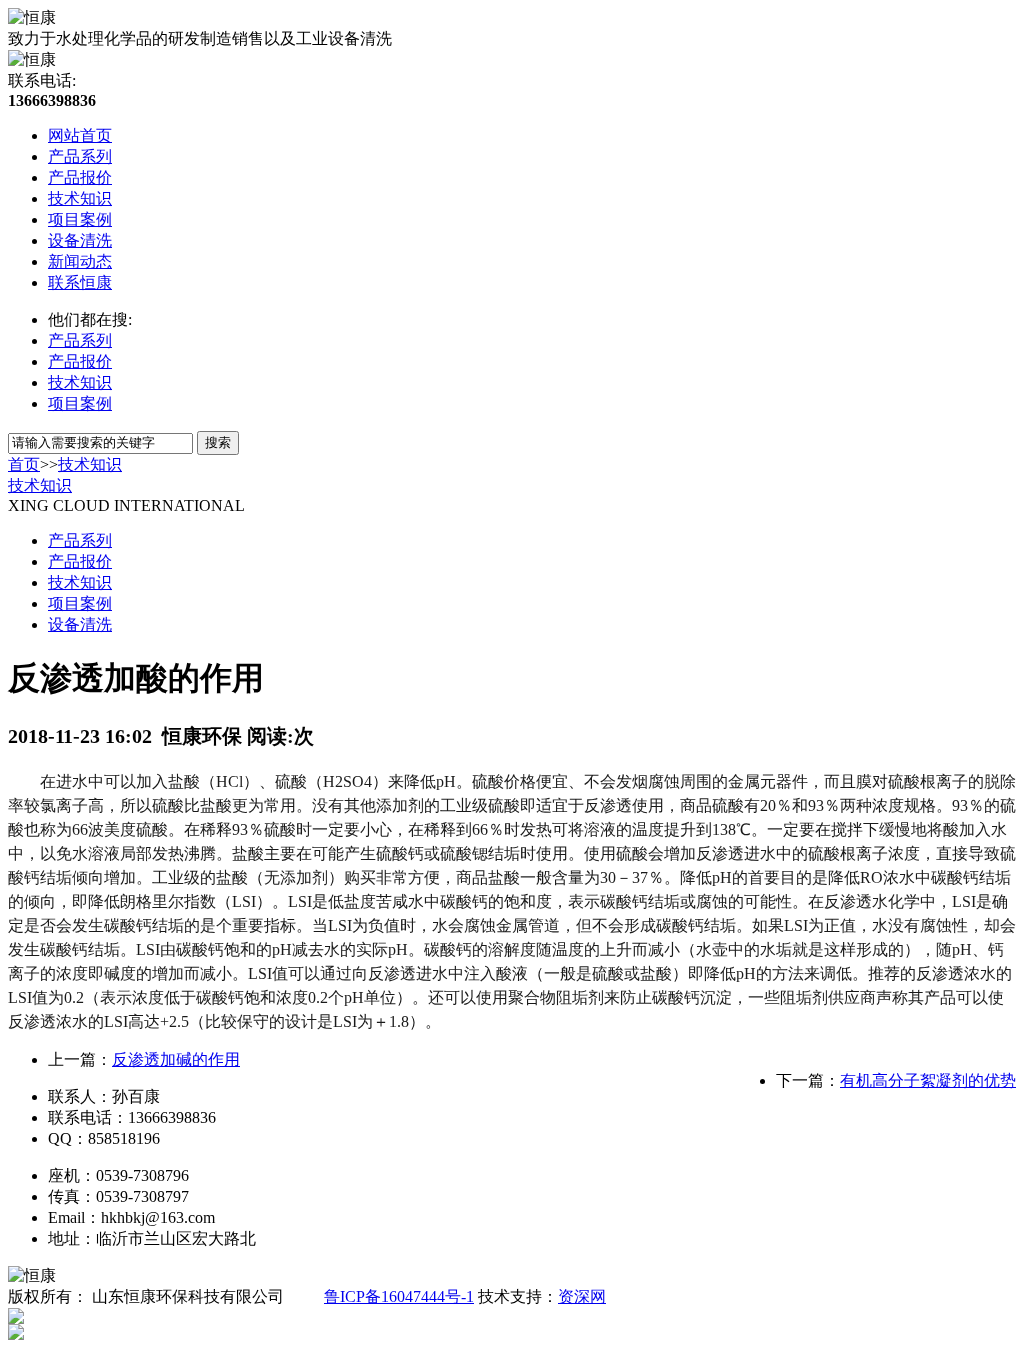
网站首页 (80, 135)
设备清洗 (80, 240)
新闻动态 (80, 261)
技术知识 (80, 198)
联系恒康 (80, 282)
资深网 (582, 1296)
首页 (24, 464)
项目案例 (80, 219)
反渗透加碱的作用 (176, 1059)
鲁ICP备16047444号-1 (399, 1296)
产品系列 (80, 156)
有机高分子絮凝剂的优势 (928, 1080)
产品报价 (80, 177)
